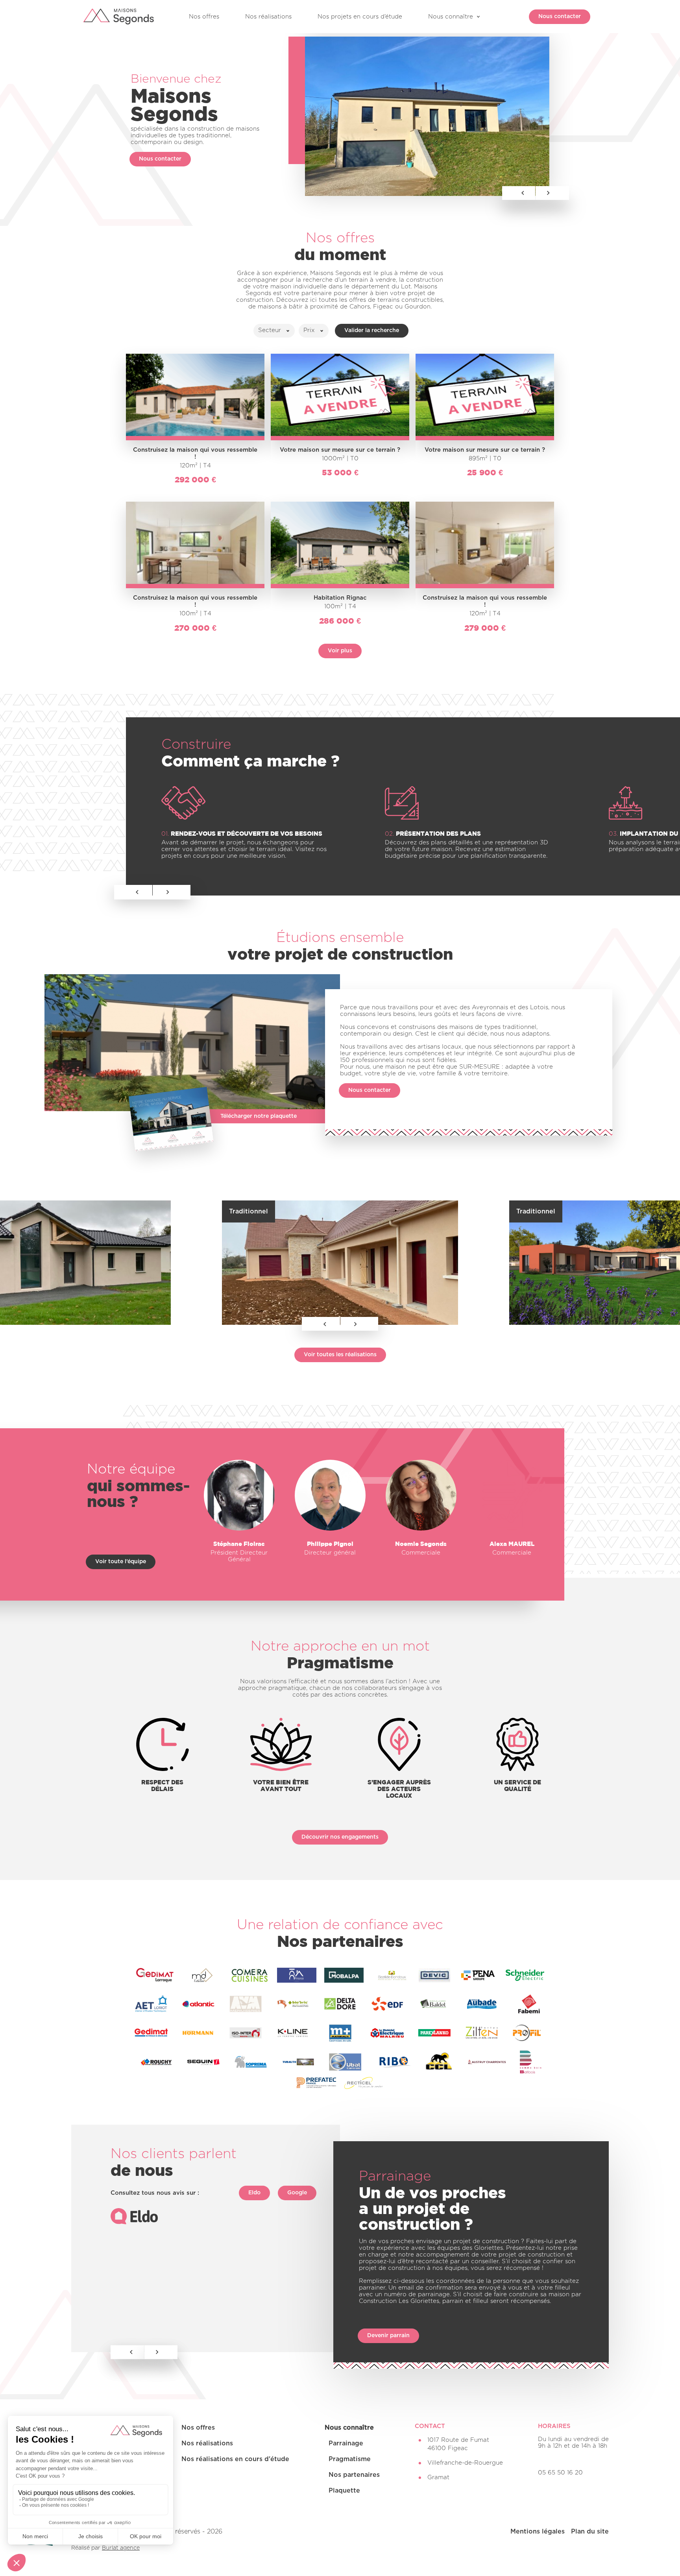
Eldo (254, 2193)
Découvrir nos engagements (340, 1837)
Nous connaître (451, 17)
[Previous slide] (133, 892)
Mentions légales (538, 2532)
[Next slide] (172, 892)
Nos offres (204, 17)
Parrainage (346, 2443)
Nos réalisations (268, 17)
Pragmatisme (350, 2459)
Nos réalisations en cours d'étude (235, 2459)
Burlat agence (121, 2548)
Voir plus (340, 651)
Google (297, 2193)
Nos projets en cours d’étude (360, 17)
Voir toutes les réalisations (340, 1355)
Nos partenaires (354, 2475)
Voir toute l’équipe (121, 1562)
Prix (309, 330)
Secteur (270, 330)
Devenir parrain (388, 2336)
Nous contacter (560, 17)
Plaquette (344, 2491)
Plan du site (590, 2532)
